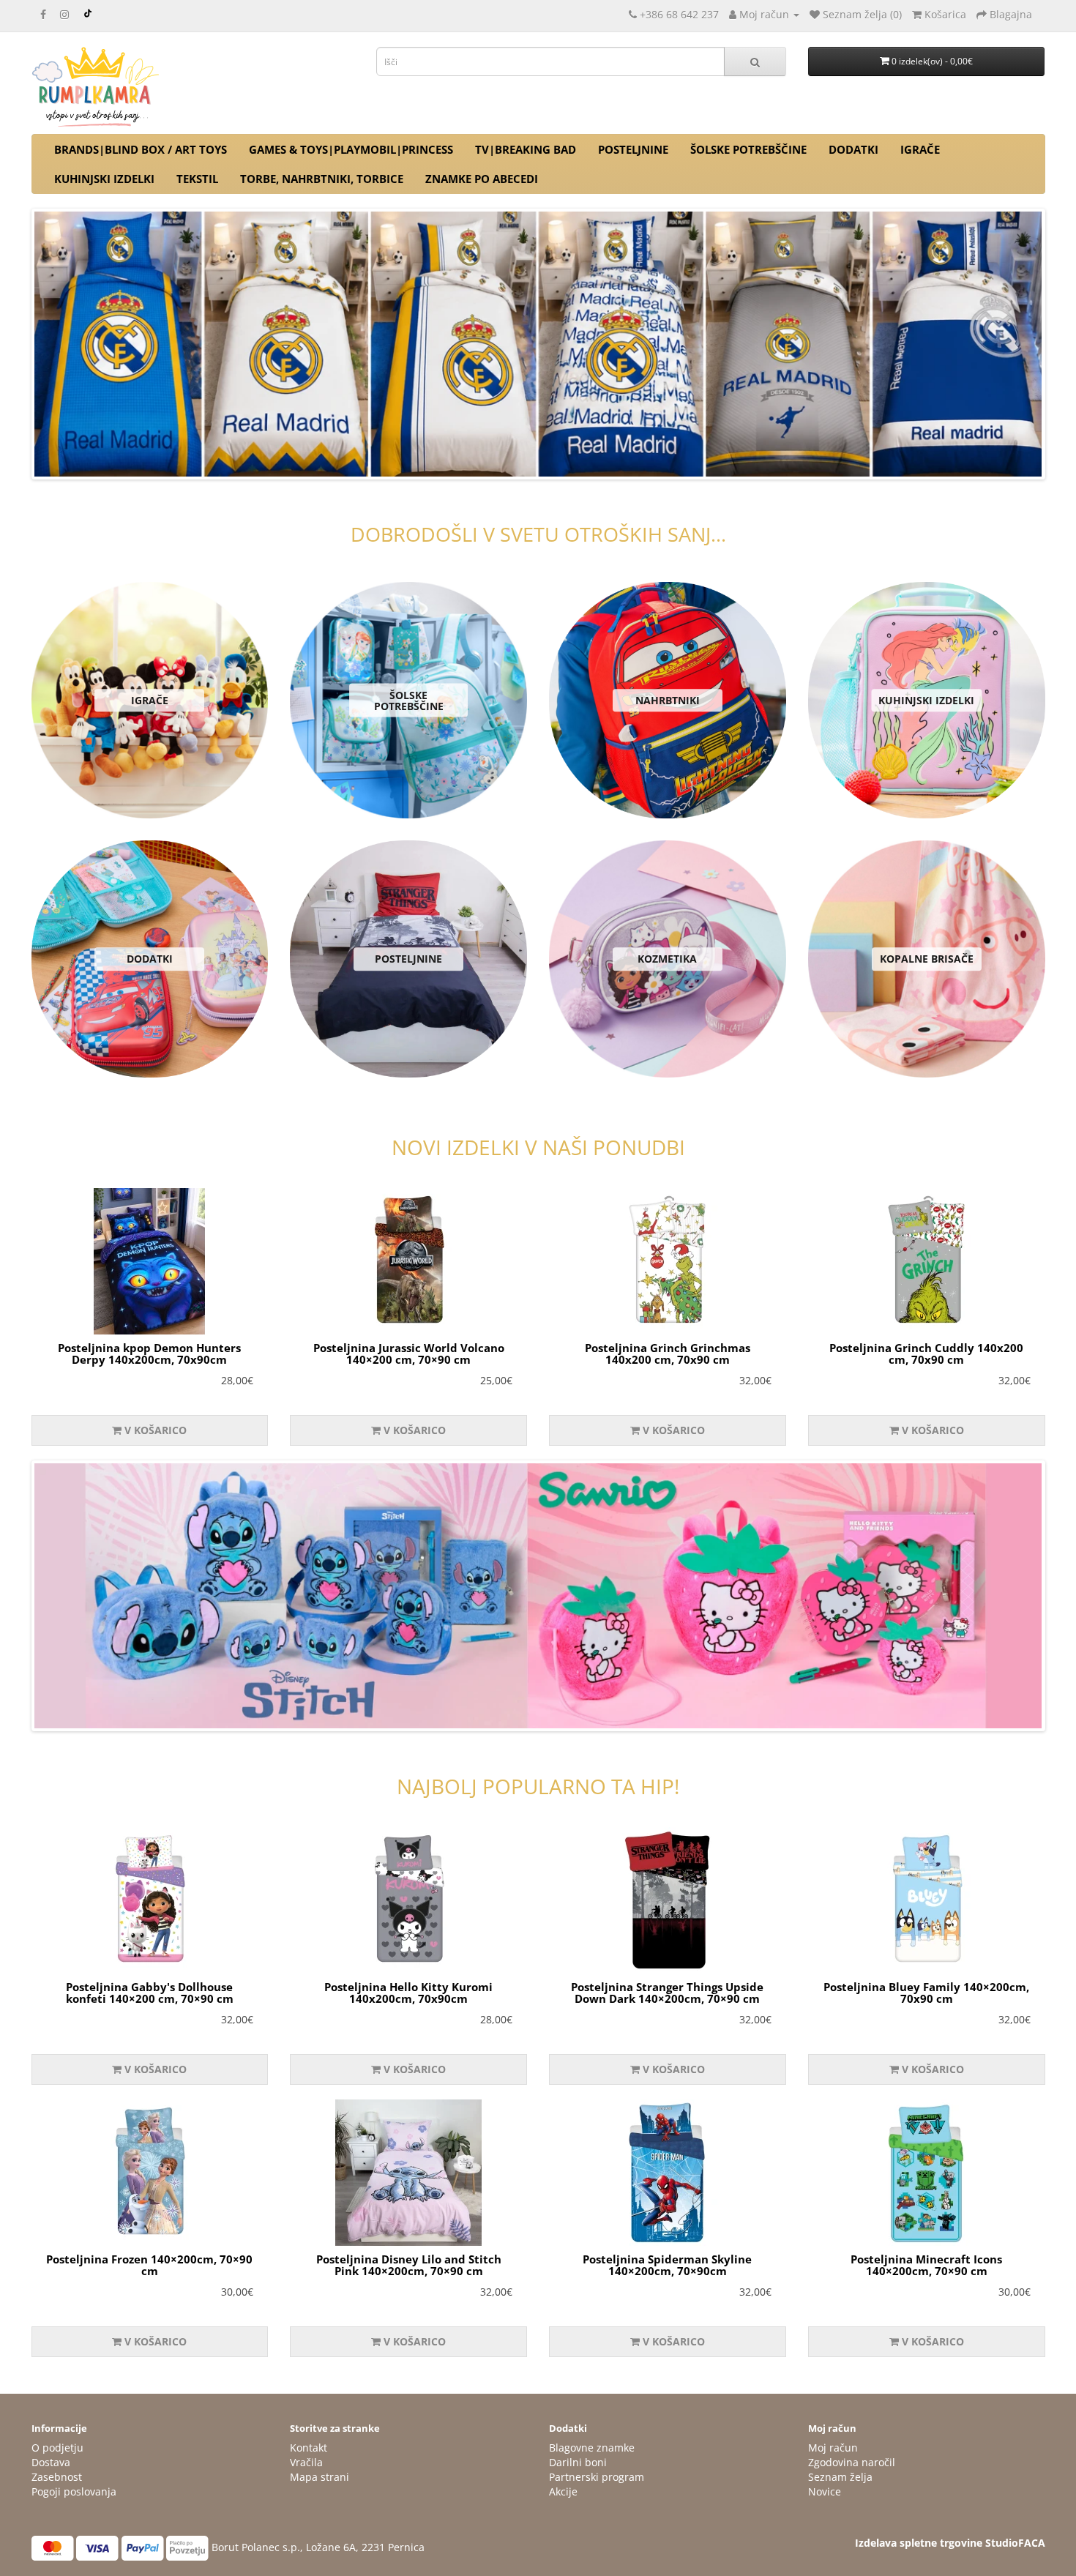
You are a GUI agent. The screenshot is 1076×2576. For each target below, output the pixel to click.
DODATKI (853, 149)
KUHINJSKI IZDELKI (104, 179)
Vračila (306, 2462)
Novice (825, 2491)
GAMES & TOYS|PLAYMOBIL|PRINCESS (351, 149)
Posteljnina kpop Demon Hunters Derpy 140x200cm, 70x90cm (149, 1354)
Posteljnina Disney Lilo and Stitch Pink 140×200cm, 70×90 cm (409, 2265)
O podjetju (57, 2448)
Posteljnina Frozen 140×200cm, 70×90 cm (149, 2265)
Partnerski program (597, 2477)
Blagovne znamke (592, 2448)
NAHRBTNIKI (668, 700)
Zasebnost (57, 2477)
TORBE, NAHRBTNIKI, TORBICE (322, 179)
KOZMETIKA (667, 959)
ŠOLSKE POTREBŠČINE (748, 149)
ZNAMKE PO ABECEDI (482, 179)
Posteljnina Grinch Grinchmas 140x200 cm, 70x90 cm (668, 1354)
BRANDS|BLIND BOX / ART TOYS (141, 149)
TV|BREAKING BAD (526, 149)
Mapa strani (320, 2477)
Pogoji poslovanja (74, 2491)
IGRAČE (920, 149)
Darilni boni (578, 2462)
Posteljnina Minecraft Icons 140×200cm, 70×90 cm (926, 2265)
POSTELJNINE (633, 149)
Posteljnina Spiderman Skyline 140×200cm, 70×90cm (667, 2265)
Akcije (563, 2491)
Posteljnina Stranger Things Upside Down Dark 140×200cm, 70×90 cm (667, 1993)
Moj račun (833, 2448)
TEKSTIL (197, 179)
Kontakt (309, 2448)
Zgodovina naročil (852, 2462)
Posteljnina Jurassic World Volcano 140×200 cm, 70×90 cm (409, 1354)
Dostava (51, 2462)
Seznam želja (840, 2477)
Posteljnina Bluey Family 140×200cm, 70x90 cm (926, 1993)
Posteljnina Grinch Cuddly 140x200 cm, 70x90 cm (926, 1354)
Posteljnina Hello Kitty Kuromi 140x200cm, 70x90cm (408, 1993)
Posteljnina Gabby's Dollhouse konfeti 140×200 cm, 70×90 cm (150, 1993)
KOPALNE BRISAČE (927, 959)
